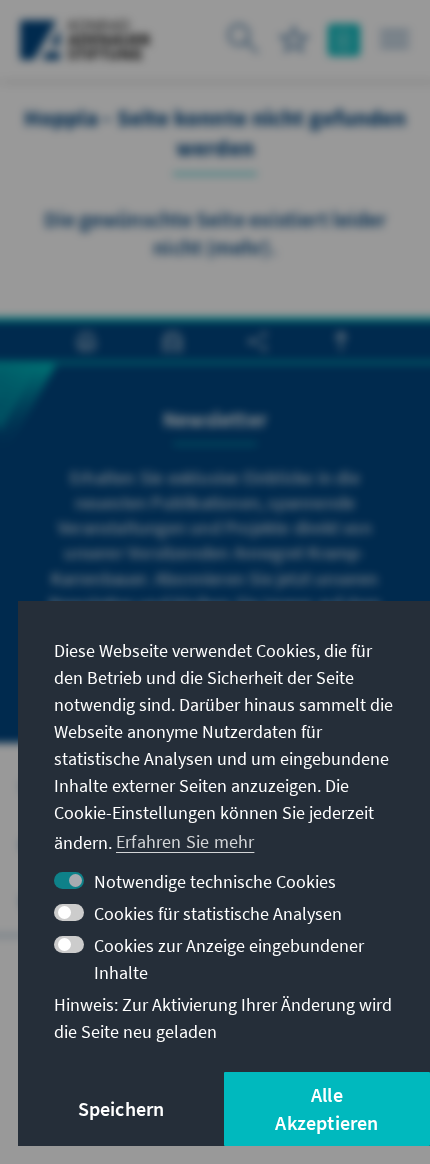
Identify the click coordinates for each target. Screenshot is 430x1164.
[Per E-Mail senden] (172, 341)
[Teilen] (257, 341)
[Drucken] (86, 341)
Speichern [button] (121, 1108)
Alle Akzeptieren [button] (326, 1108)
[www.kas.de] (85, 40)
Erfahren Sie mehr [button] (185, 841)
